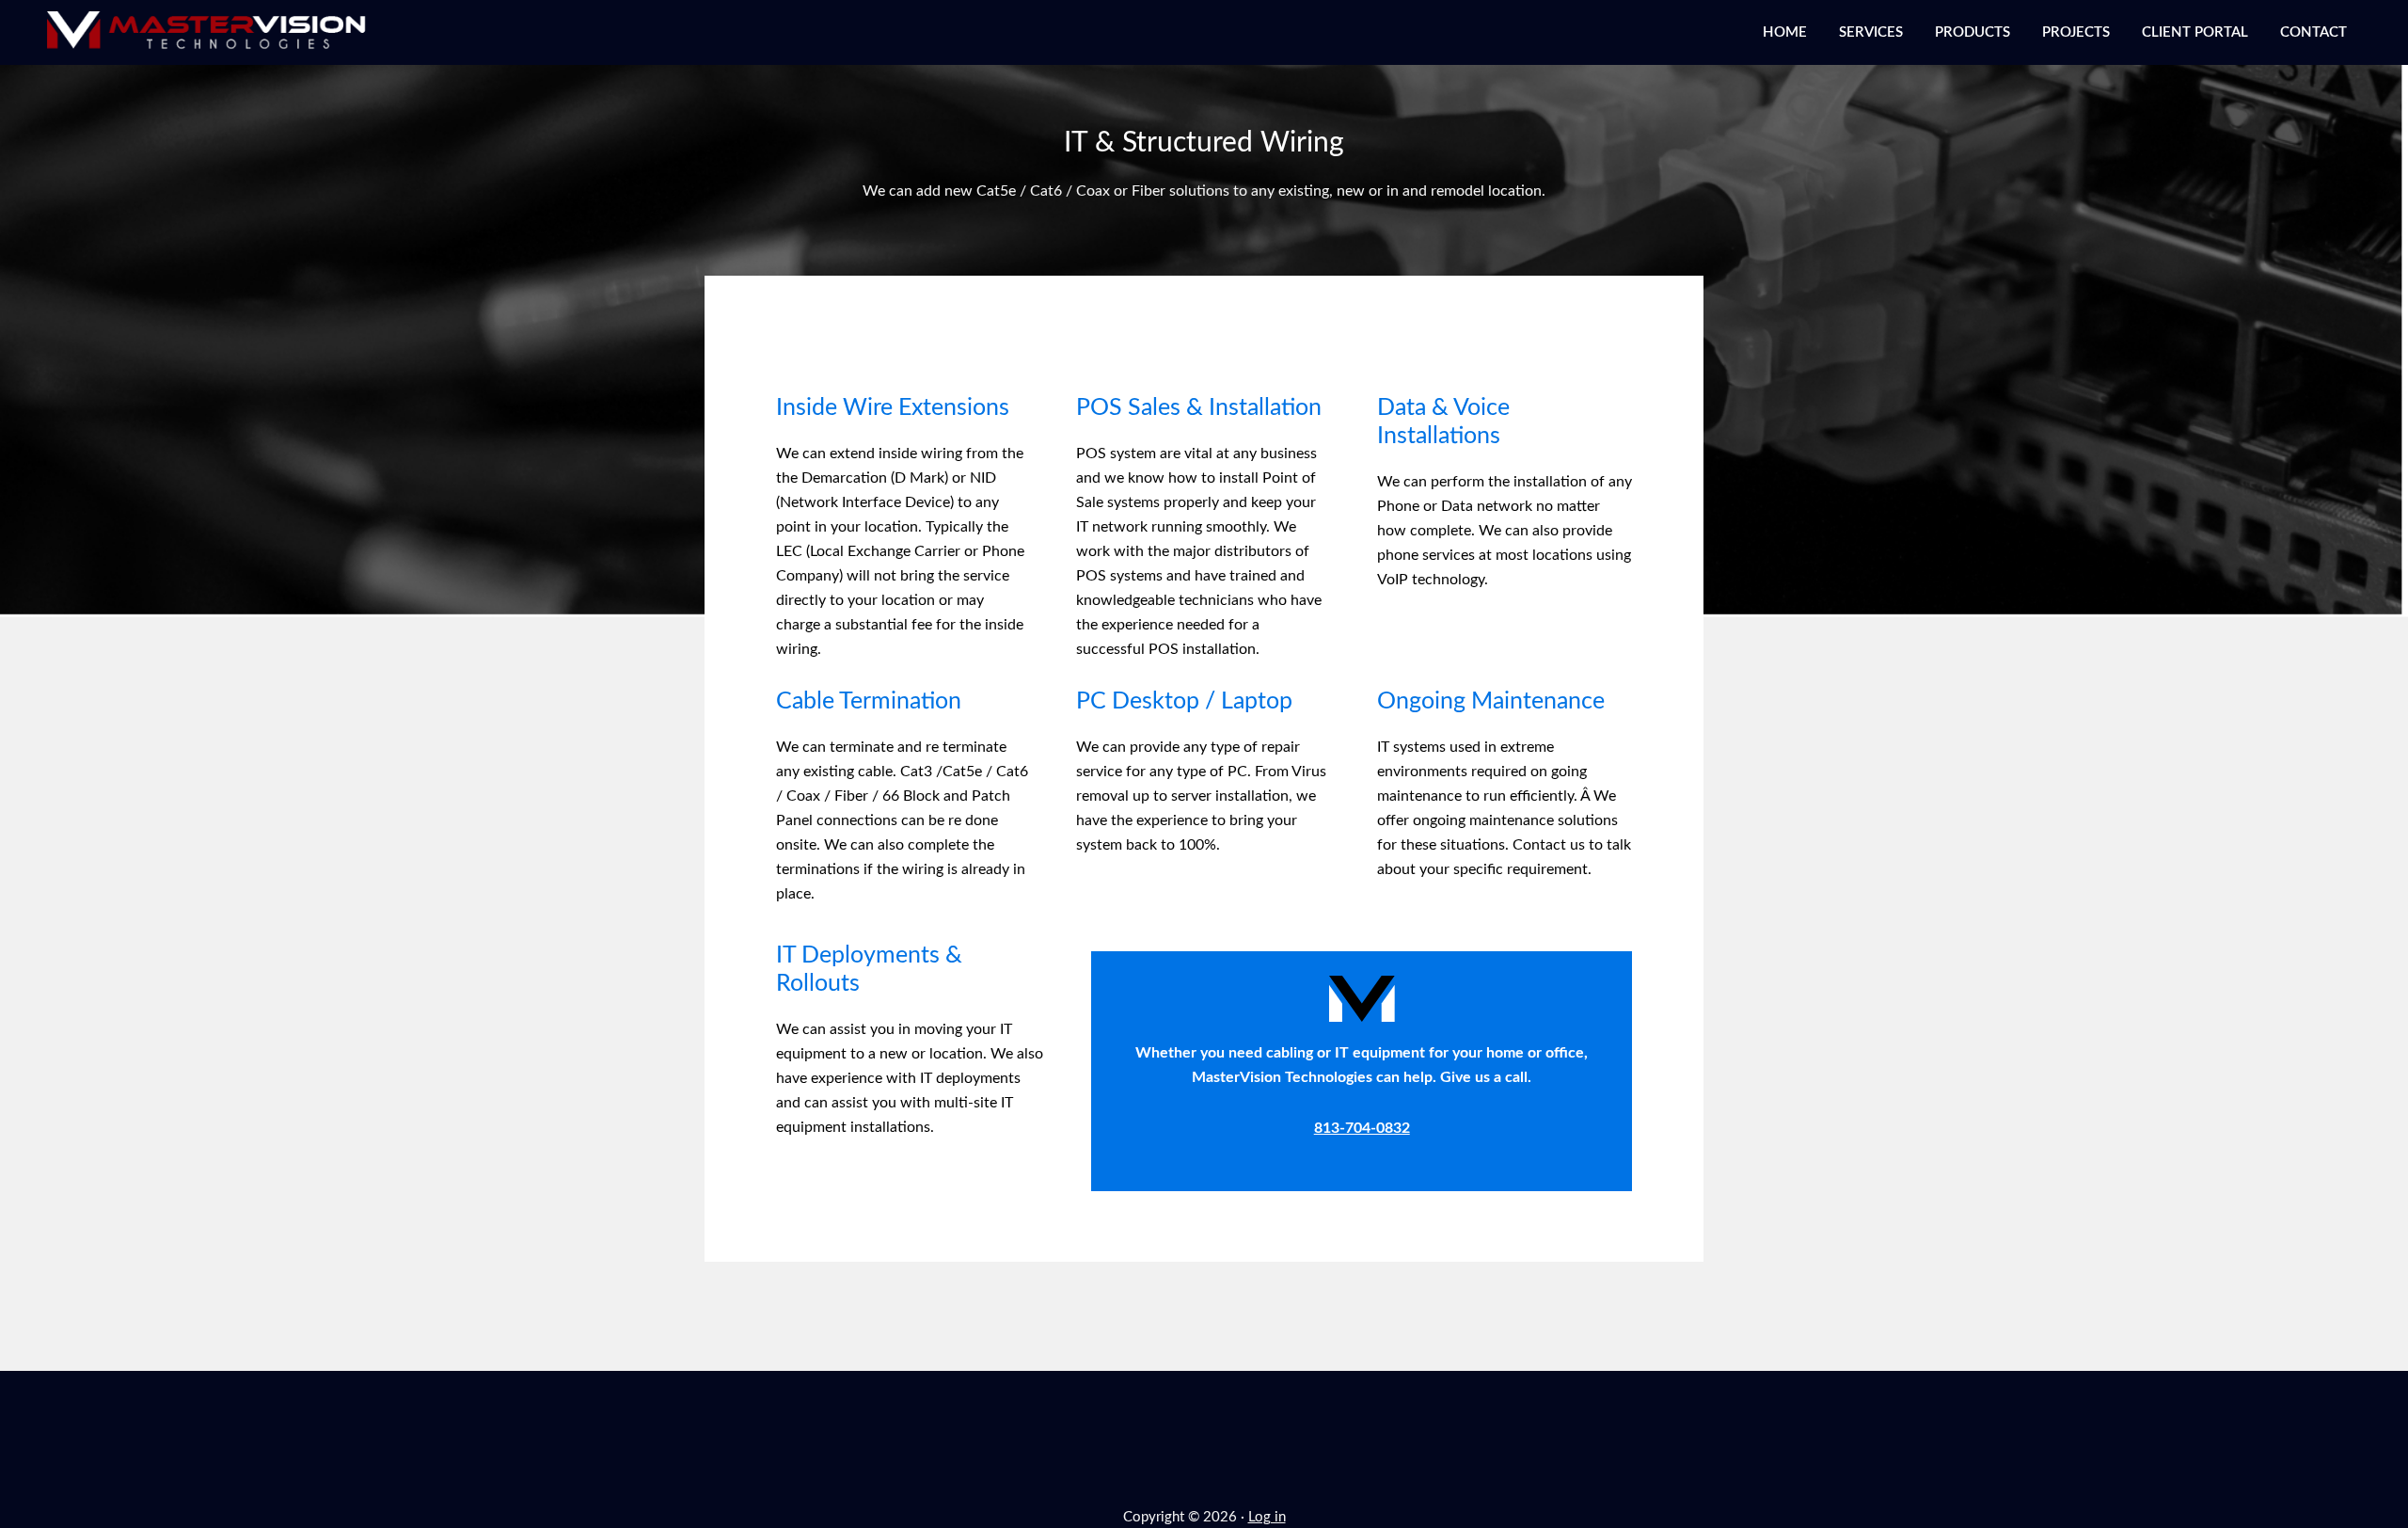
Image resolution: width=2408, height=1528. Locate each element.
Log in (1267, 1517)
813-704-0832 (1362, 1128)
